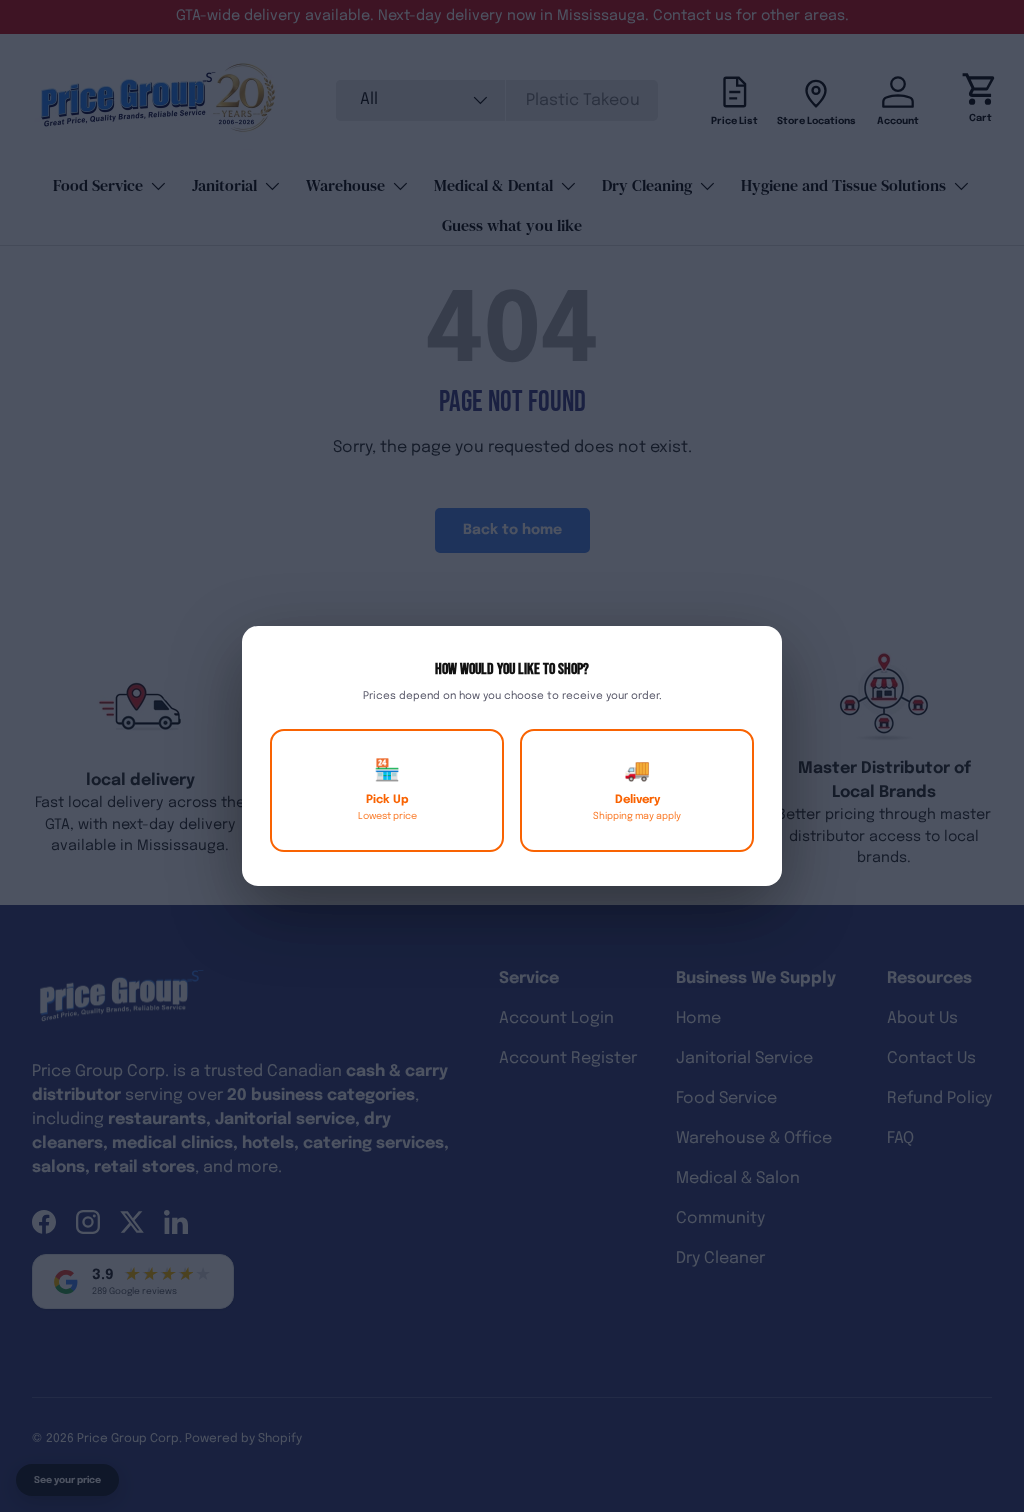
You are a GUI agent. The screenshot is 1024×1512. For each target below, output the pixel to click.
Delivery (637, 790)
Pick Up (387, 790)
